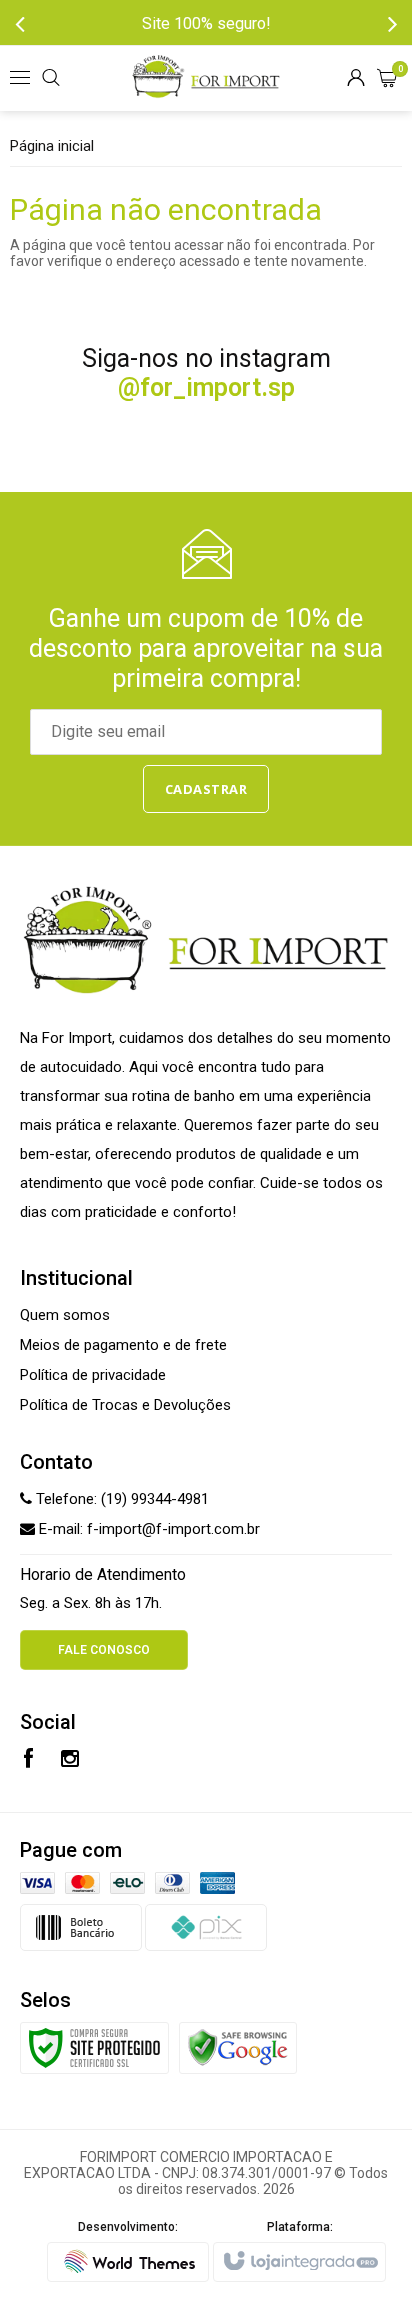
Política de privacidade (93, 1375)
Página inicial (52, 146)
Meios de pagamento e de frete (123, 1345)
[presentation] (20, 23)
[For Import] (206, 78)
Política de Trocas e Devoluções (125, 1405)
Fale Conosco (104, 1650)
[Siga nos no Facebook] (28, 1761)
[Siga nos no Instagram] (70, 1761)
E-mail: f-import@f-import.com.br (147, 1529)
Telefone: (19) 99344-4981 (120, 1499)
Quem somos (65, 1315)
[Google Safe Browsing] (238, 2046)
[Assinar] (206, 789)
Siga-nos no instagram (206, 373)
